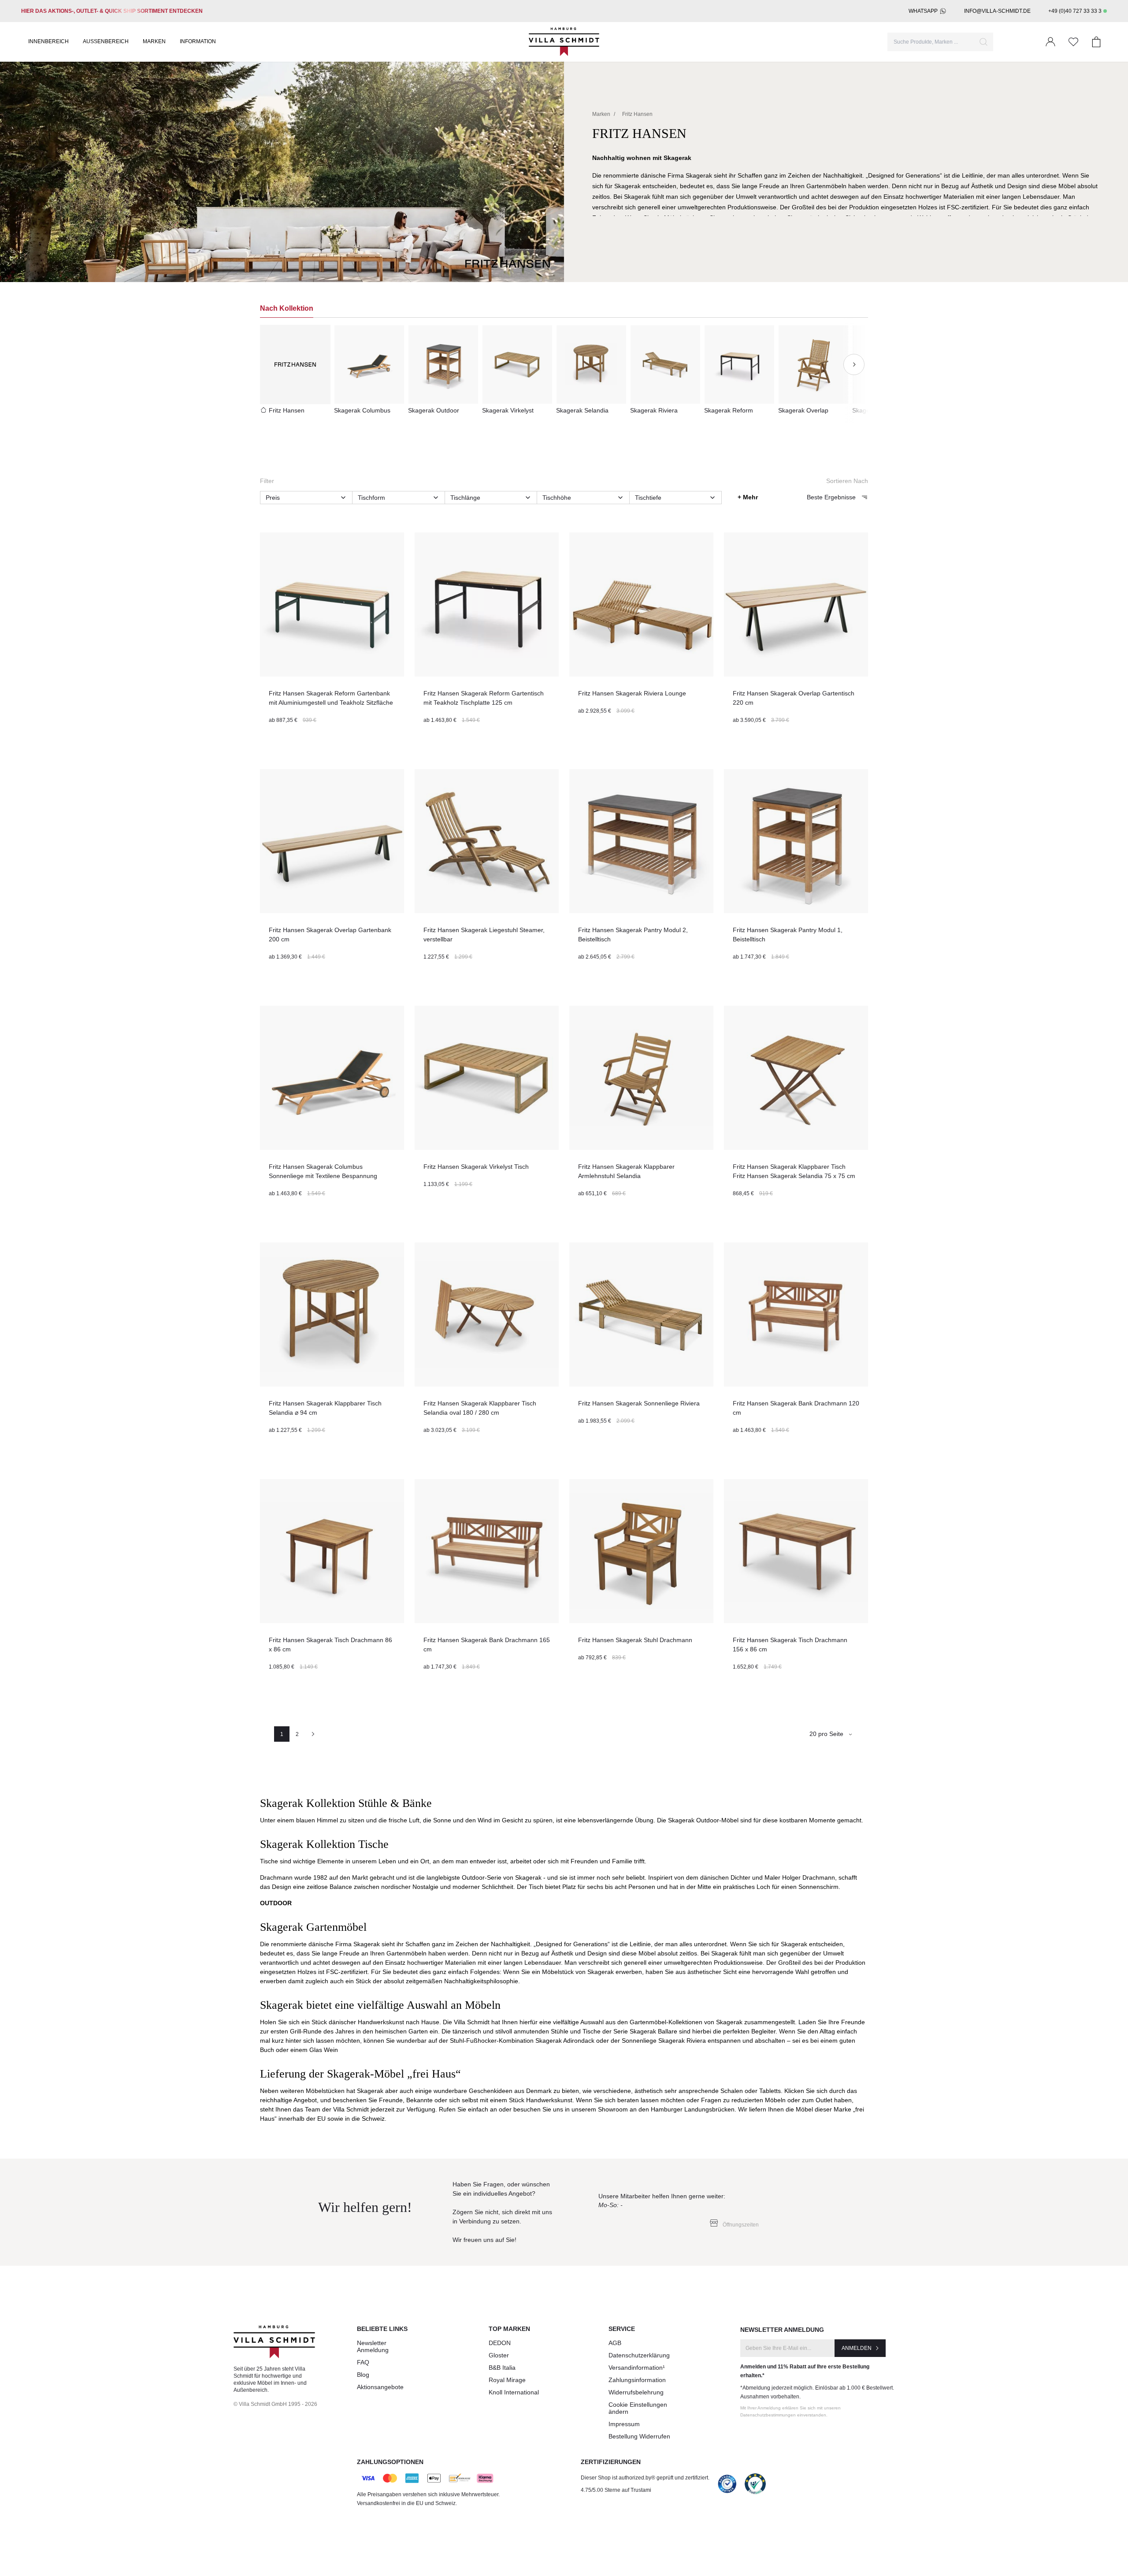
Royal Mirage (507, 2380)
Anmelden (857, 2348)
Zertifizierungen (611, 2462)
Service (622, 2329)
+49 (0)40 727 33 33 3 (1075, 11)
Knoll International (514, 2392)
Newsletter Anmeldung (373, 2346)
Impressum (624, 2424)
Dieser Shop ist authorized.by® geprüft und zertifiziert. (645, 2478)
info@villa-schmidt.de (997, 11)
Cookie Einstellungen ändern (638, 2408)
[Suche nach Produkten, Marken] (983, 42)
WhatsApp (923, 11)
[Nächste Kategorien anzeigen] (854, 364)
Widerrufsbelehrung (636, 2392)
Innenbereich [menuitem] (48, 41)
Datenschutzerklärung (639, 2355)
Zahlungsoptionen (390, 2462)
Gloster (499, 2355)
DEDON (500, 2343)
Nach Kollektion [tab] (287, 308)
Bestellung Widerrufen (639, 2436)
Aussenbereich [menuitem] (106, 41)
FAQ (363, 2362)
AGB (615, 2343)
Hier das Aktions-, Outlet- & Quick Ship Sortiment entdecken (112, 11)
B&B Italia (502, 2368)
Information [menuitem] (198, 41)
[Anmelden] (1050, 42)
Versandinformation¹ (637, 2368)
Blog (363, 2375)
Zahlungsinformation (637, 2380)
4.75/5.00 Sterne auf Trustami (616, 2490)
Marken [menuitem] (154, 41)
